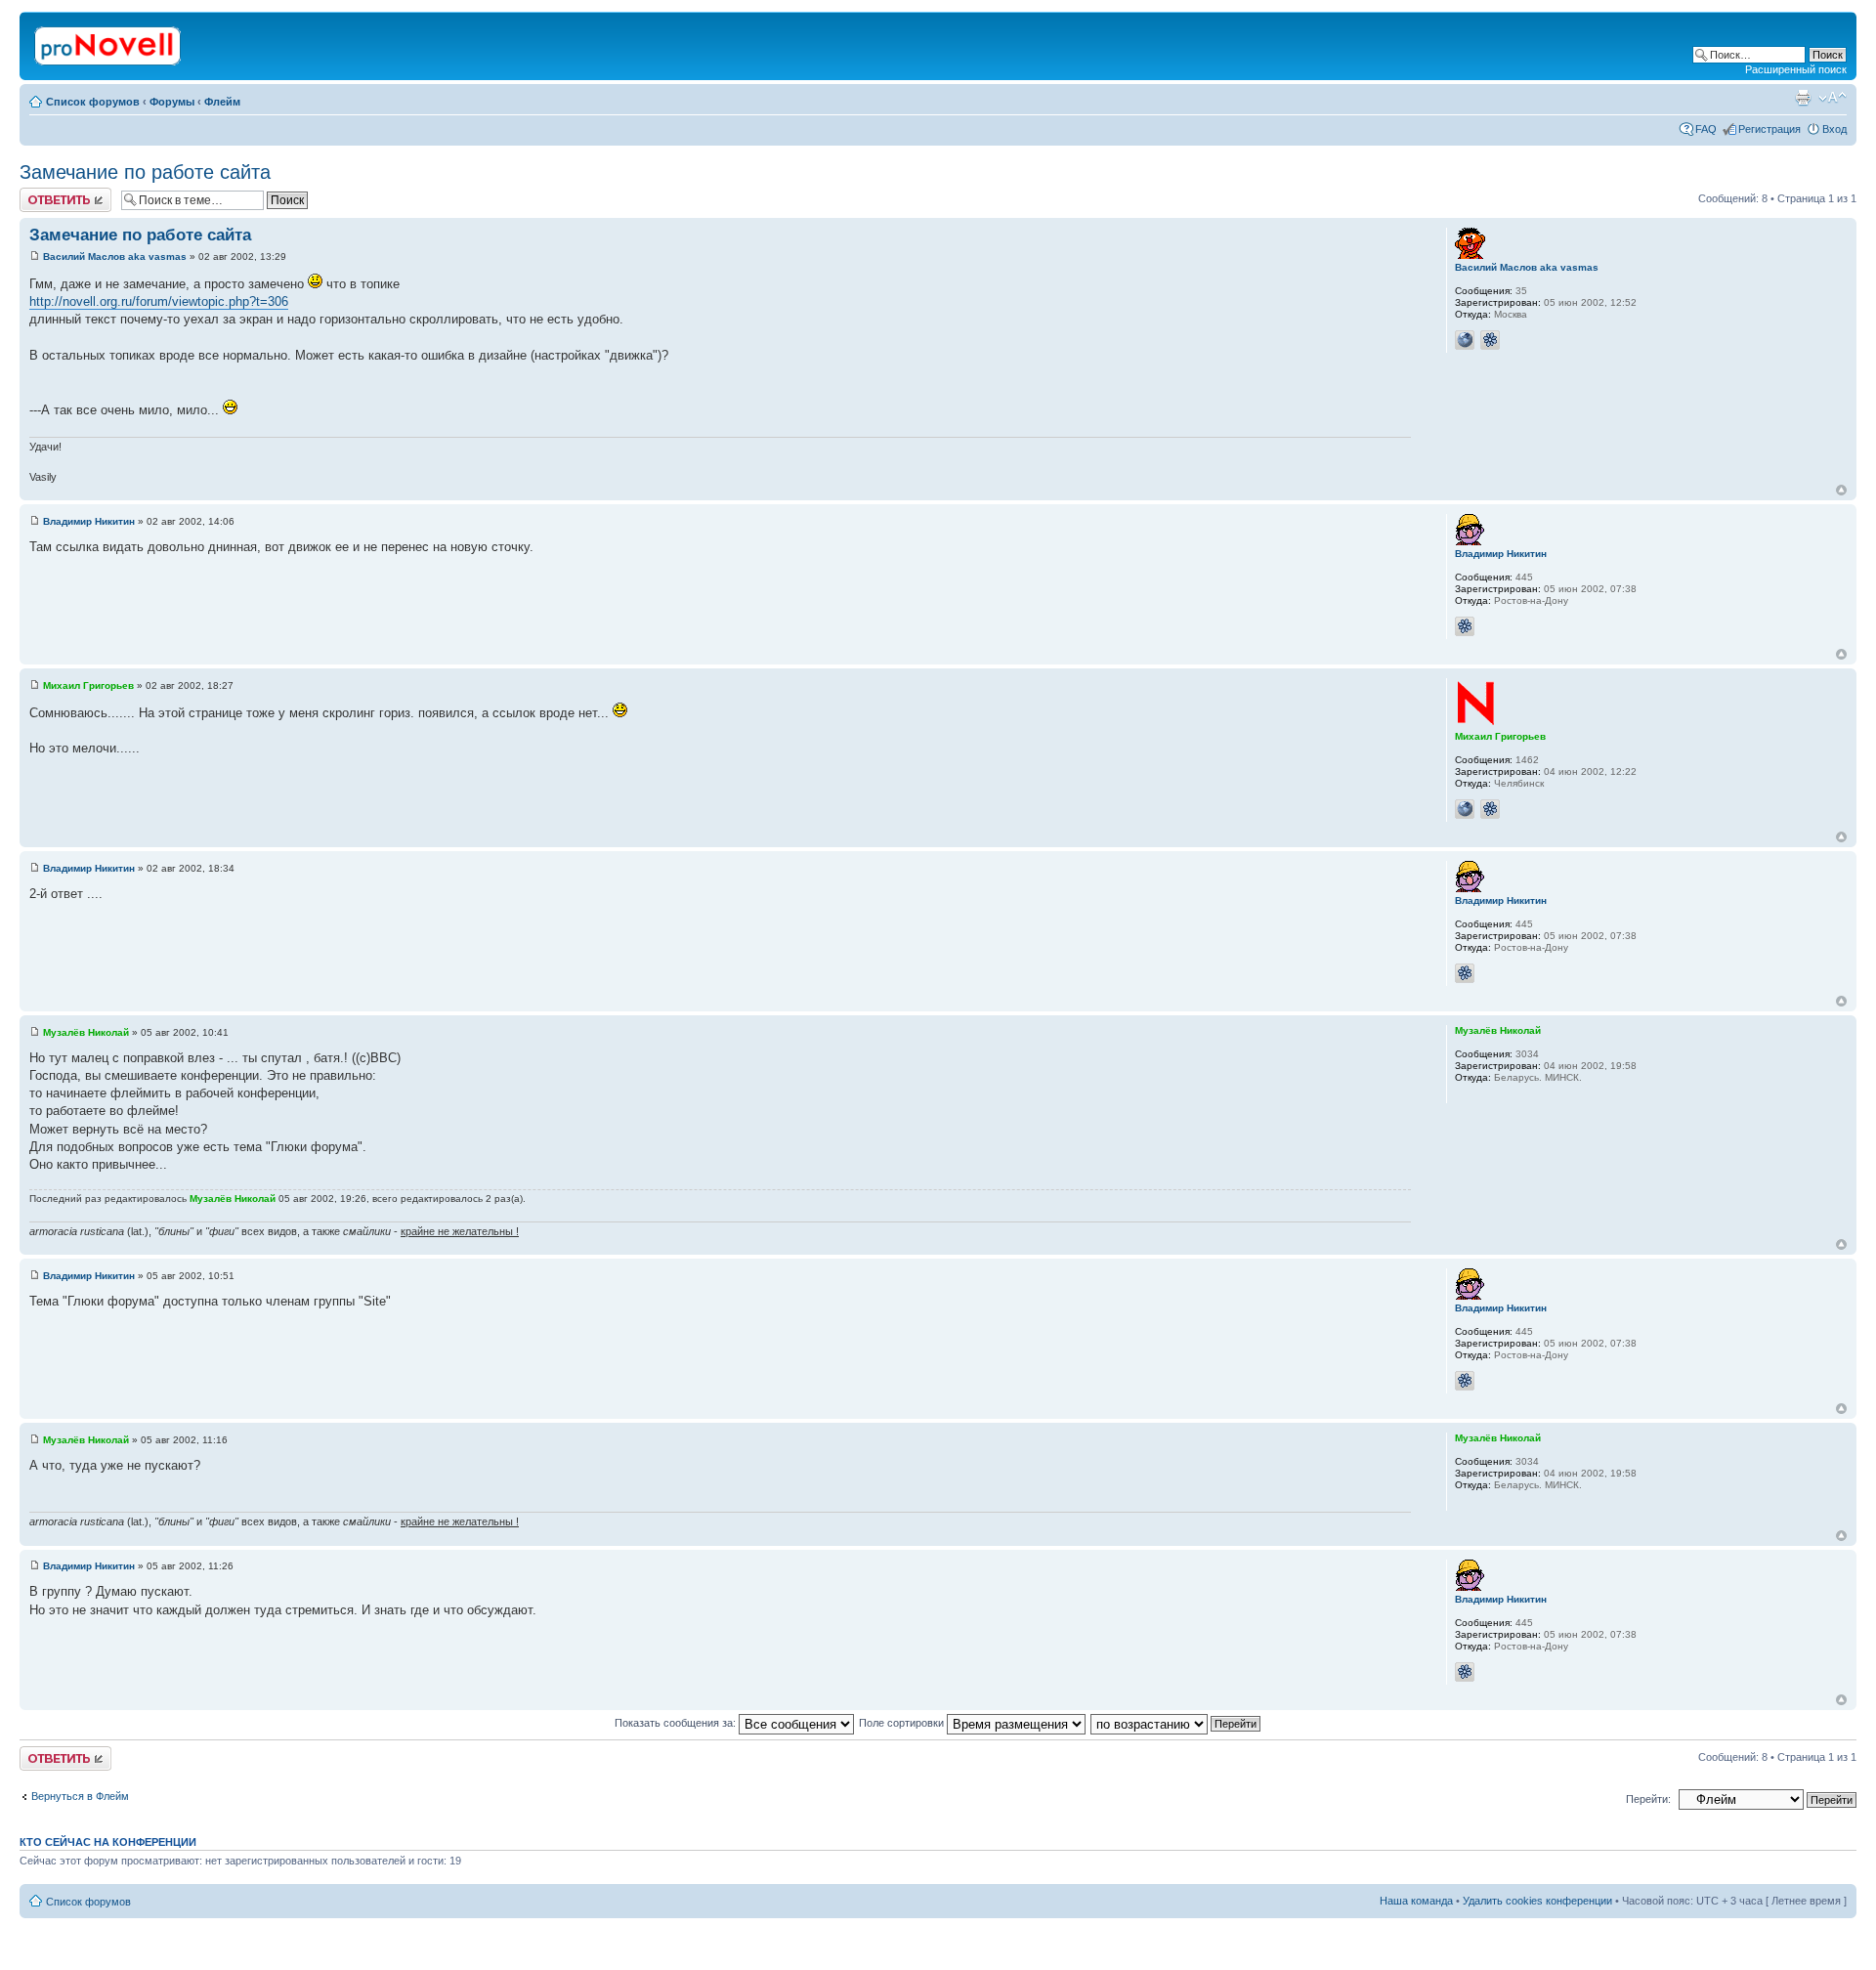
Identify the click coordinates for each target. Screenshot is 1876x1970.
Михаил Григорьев (88, 685)
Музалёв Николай (86, 1032)
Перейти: (1648, 1799)
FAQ (1706, 129)
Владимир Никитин (89, 521)
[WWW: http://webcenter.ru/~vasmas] (1465, 340)
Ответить (43, 193)
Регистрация (1769, 129)
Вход (1834, 129)
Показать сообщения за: (677, 1723)
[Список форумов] (109, 42)
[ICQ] (1490, 340)
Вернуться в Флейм (80, 1796)
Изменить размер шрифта (1833, 98)
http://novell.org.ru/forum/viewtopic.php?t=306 (159, 301)
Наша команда (1416, 1901)
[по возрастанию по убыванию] (1176, 1723)
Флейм (222, 102)
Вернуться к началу (1841, 490)
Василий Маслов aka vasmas (115, 257)
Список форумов (93, 102)
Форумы (172, 102)
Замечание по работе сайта (145, 172)
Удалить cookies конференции (1537, 1901)
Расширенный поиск (1796, 69)
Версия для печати (1803, 98)
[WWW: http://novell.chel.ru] (1465, 809)
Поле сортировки (903, 1723)
